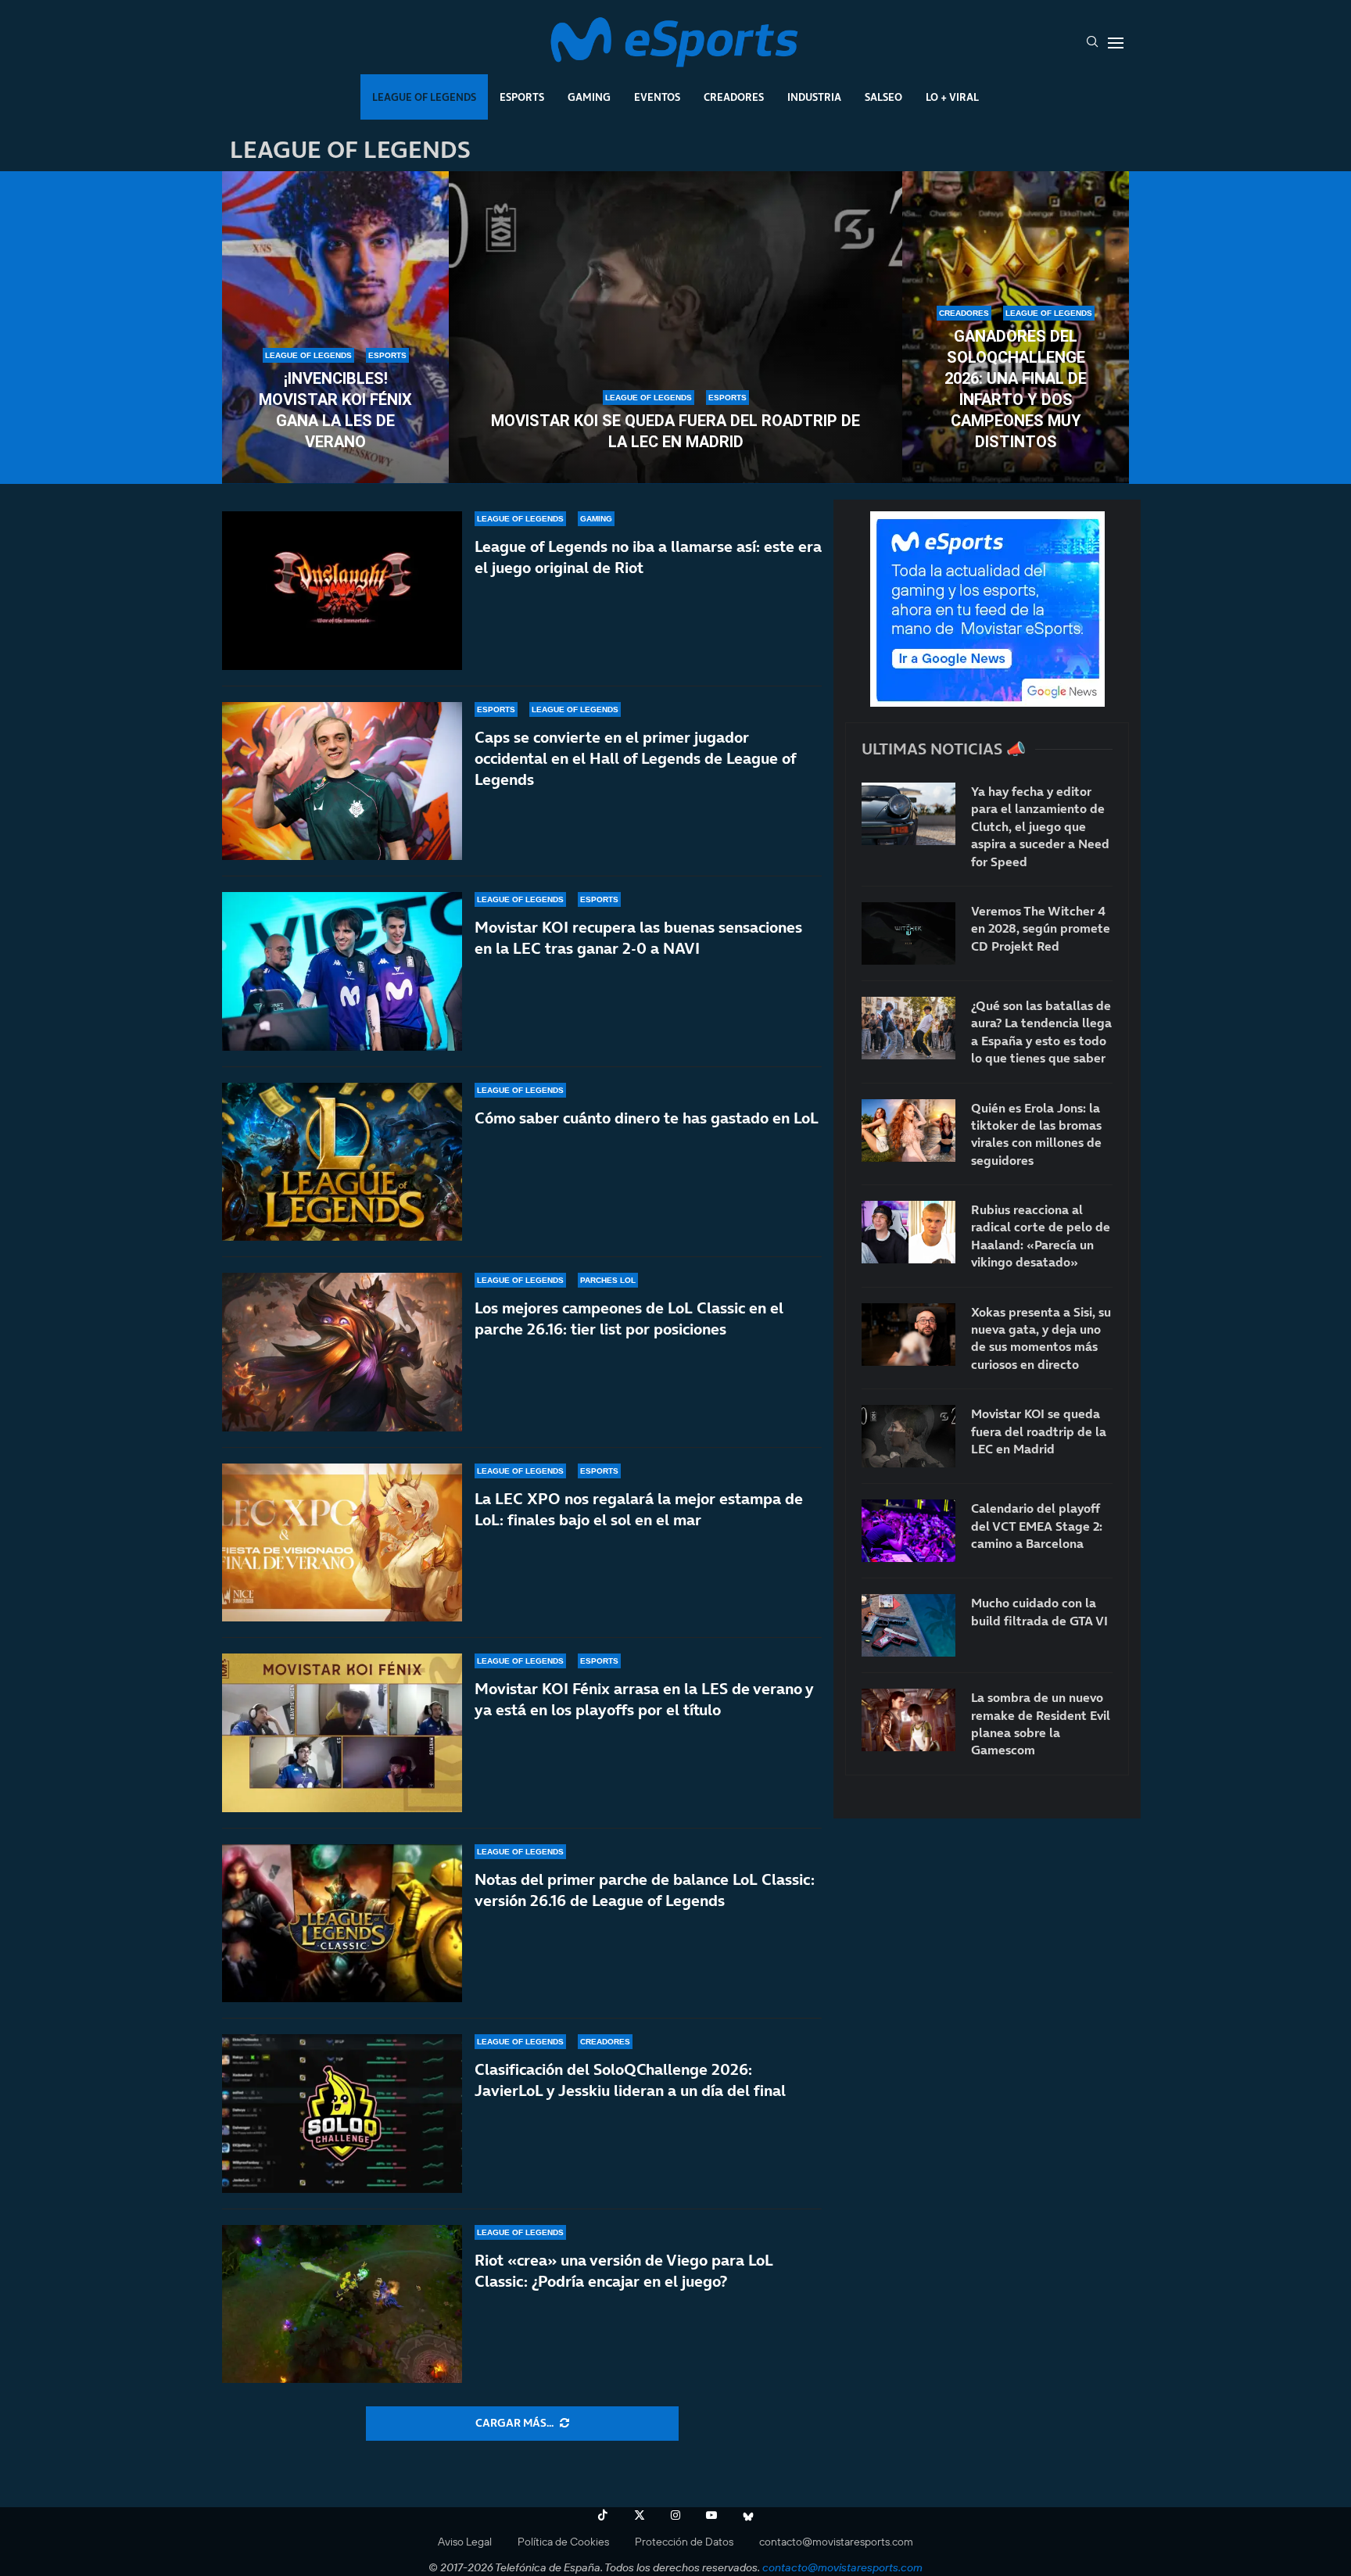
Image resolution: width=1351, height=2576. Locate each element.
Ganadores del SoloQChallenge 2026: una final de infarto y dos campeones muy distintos (1016, 389)
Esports (522, 97)
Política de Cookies (563, 2542)
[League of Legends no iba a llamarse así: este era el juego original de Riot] (342, 591)
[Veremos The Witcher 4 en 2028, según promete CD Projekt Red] (908, 933)
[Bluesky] (748, 2515)
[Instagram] (675, 2515)
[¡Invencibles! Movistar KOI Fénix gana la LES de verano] (335, 328)
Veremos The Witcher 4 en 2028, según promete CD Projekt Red (1041, 928)
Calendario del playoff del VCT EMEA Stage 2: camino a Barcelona (1037, 1526)
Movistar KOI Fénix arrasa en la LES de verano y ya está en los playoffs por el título (644, 1699)
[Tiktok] (603, 2515)
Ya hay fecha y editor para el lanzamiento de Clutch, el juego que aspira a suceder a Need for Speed (1040, 826)
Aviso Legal (465, 2542)
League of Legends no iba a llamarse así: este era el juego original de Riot (648, 557)
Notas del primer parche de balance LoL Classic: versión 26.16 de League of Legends (645, 1890)
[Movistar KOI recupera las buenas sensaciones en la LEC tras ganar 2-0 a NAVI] (342, 971)
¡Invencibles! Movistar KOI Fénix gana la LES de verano (335, 410)
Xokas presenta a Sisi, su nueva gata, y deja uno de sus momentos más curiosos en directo (1041, 1338)
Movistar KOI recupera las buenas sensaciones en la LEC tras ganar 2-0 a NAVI (638, 938)
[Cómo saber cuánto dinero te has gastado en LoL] (342, 1162)
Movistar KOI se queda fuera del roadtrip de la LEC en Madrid (675, 431)
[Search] (1092, 43)
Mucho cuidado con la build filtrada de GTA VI (1039, 1611)
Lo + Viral (952, 97)
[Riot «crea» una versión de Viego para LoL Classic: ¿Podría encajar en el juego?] (342, 2304)
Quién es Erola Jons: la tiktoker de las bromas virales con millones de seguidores (1036, 1134)
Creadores (734, 97)
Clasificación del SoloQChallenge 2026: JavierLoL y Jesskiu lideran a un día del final (630, 2080)
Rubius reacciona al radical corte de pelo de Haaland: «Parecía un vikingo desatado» (1041, 1236)
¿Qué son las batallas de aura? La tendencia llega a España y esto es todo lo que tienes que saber (1041, 1032)
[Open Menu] (1116, 43)
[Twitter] (640, 2515)
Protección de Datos (684, 2542)
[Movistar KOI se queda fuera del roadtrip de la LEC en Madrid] (675, 328)
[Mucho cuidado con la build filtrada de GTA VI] (908, 1625)
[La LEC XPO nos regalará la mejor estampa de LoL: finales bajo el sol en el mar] (342, 1543)
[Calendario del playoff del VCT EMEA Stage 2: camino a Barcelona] (908, 1531)
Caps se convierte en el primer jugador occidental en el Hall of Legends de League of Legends (635, 758)
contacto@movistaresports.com (836, 2542)
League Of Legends (424, 97)
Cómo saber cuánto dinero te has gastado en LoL (647, 1118)
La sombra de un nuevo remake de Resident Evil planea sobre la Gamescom (1041, 1723)
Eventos (657, 97)
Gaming (589, 97)
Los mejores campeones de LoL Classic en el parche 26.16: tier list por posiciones (629, 1318)
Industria (814, 97)
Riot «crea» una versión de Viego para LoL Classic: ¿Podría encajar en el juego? (624, 2271)
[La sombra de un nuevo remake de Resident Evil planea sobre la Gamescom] (908, 1720)
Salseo (883, 97)
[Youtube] (711, 2515)
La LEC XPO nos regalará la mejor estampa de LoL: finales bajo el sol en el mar (639, 1509)
